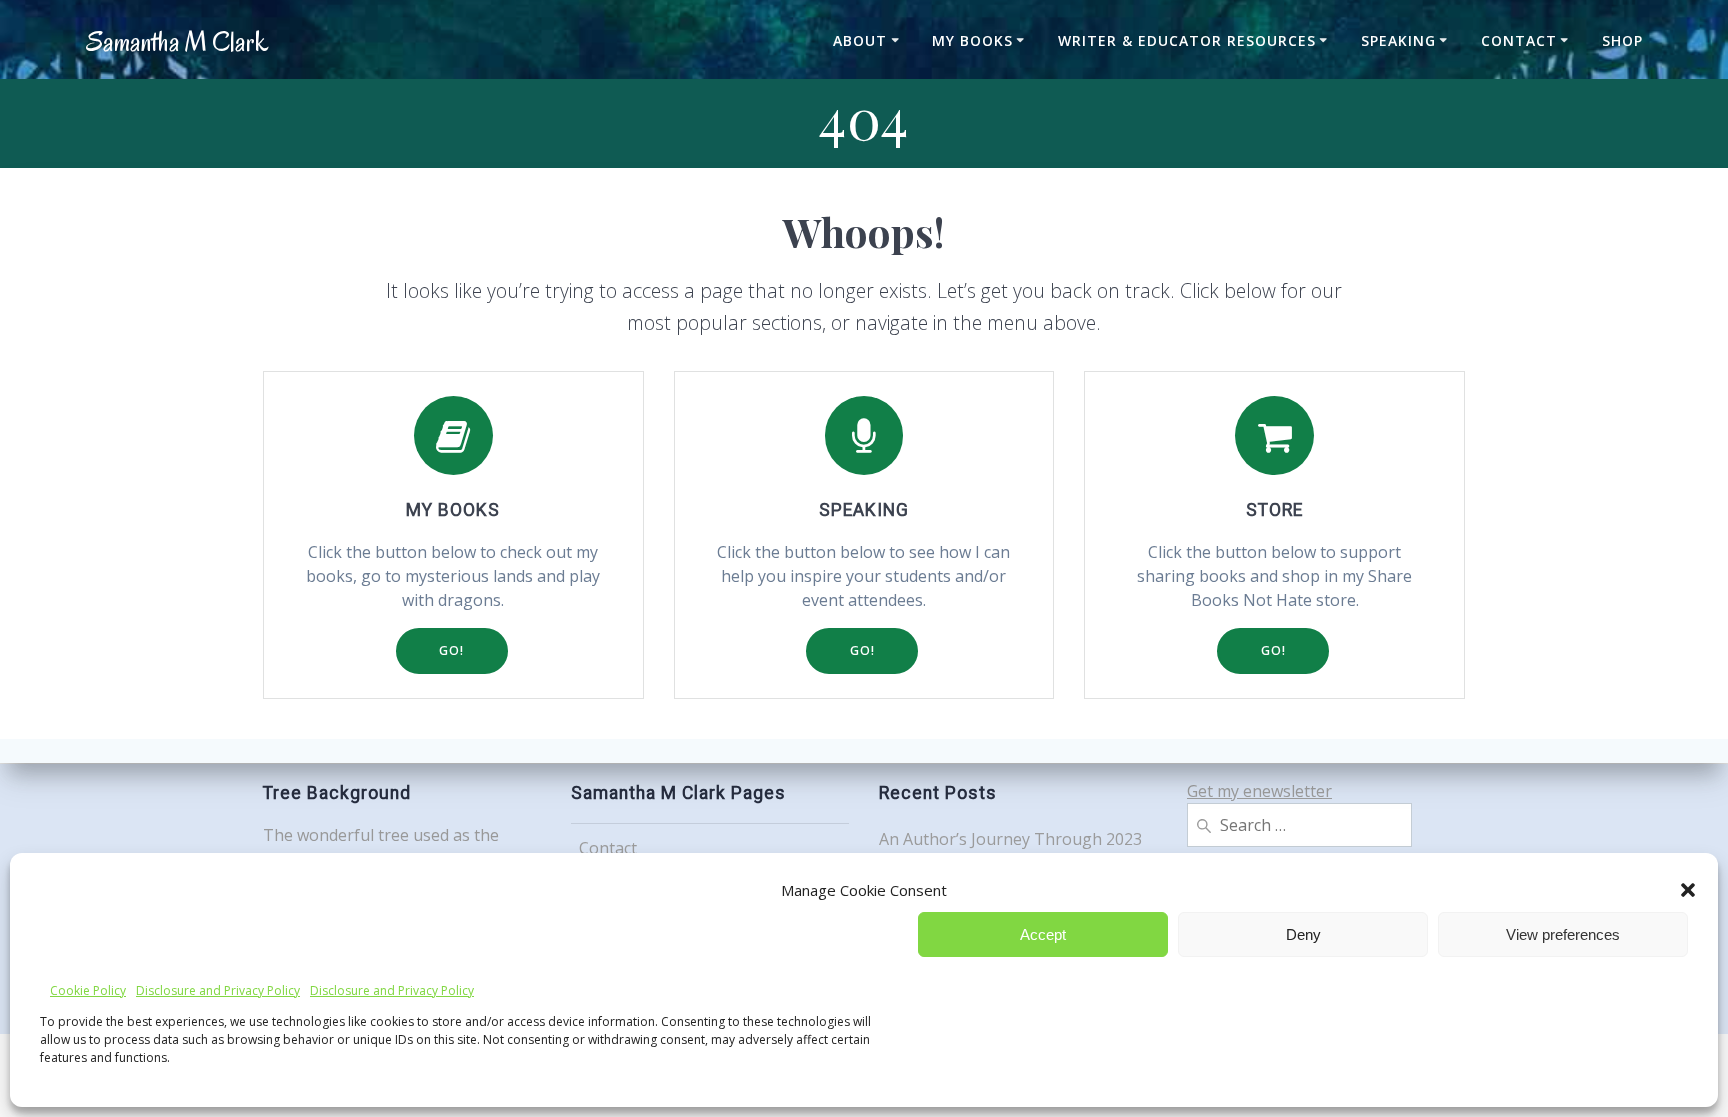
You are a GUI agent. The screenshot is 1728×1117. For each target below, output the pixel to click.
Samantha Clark (177, 42)
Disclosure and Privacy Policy (218, 990)
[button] (1688, 890)
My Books (972, 40)
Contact (1519, 40)
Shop (1622, 40)
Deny (1303, 934)
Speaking (1398, 40)
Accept (1043, 934)
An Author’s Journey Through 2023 (1010, 839)
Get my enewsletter (1259, 791)
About (860, 40)
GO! (451, 650)
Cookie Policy (88, 990)
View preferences (1563, 934)
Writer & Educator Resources (1187, 40)
